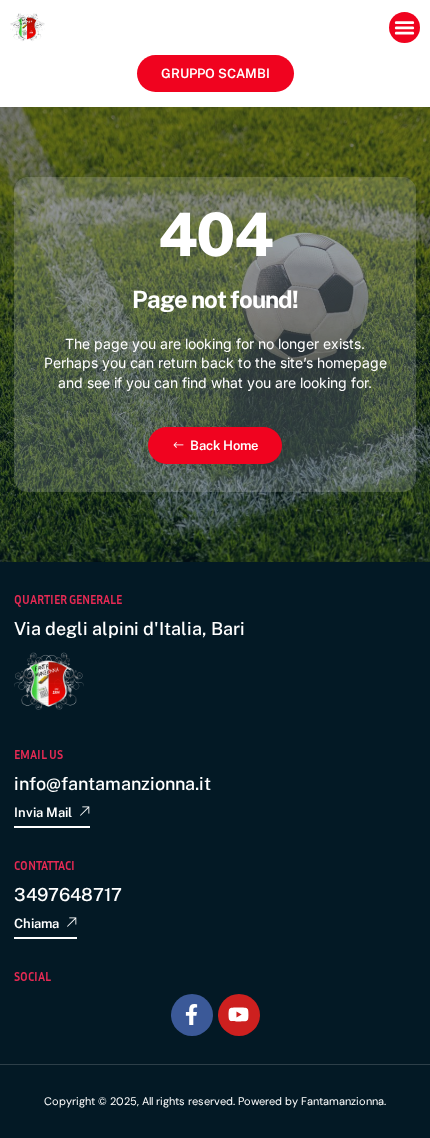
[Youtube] (239, 1015)
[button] (405, 28)
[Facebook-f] (192, 1015)
